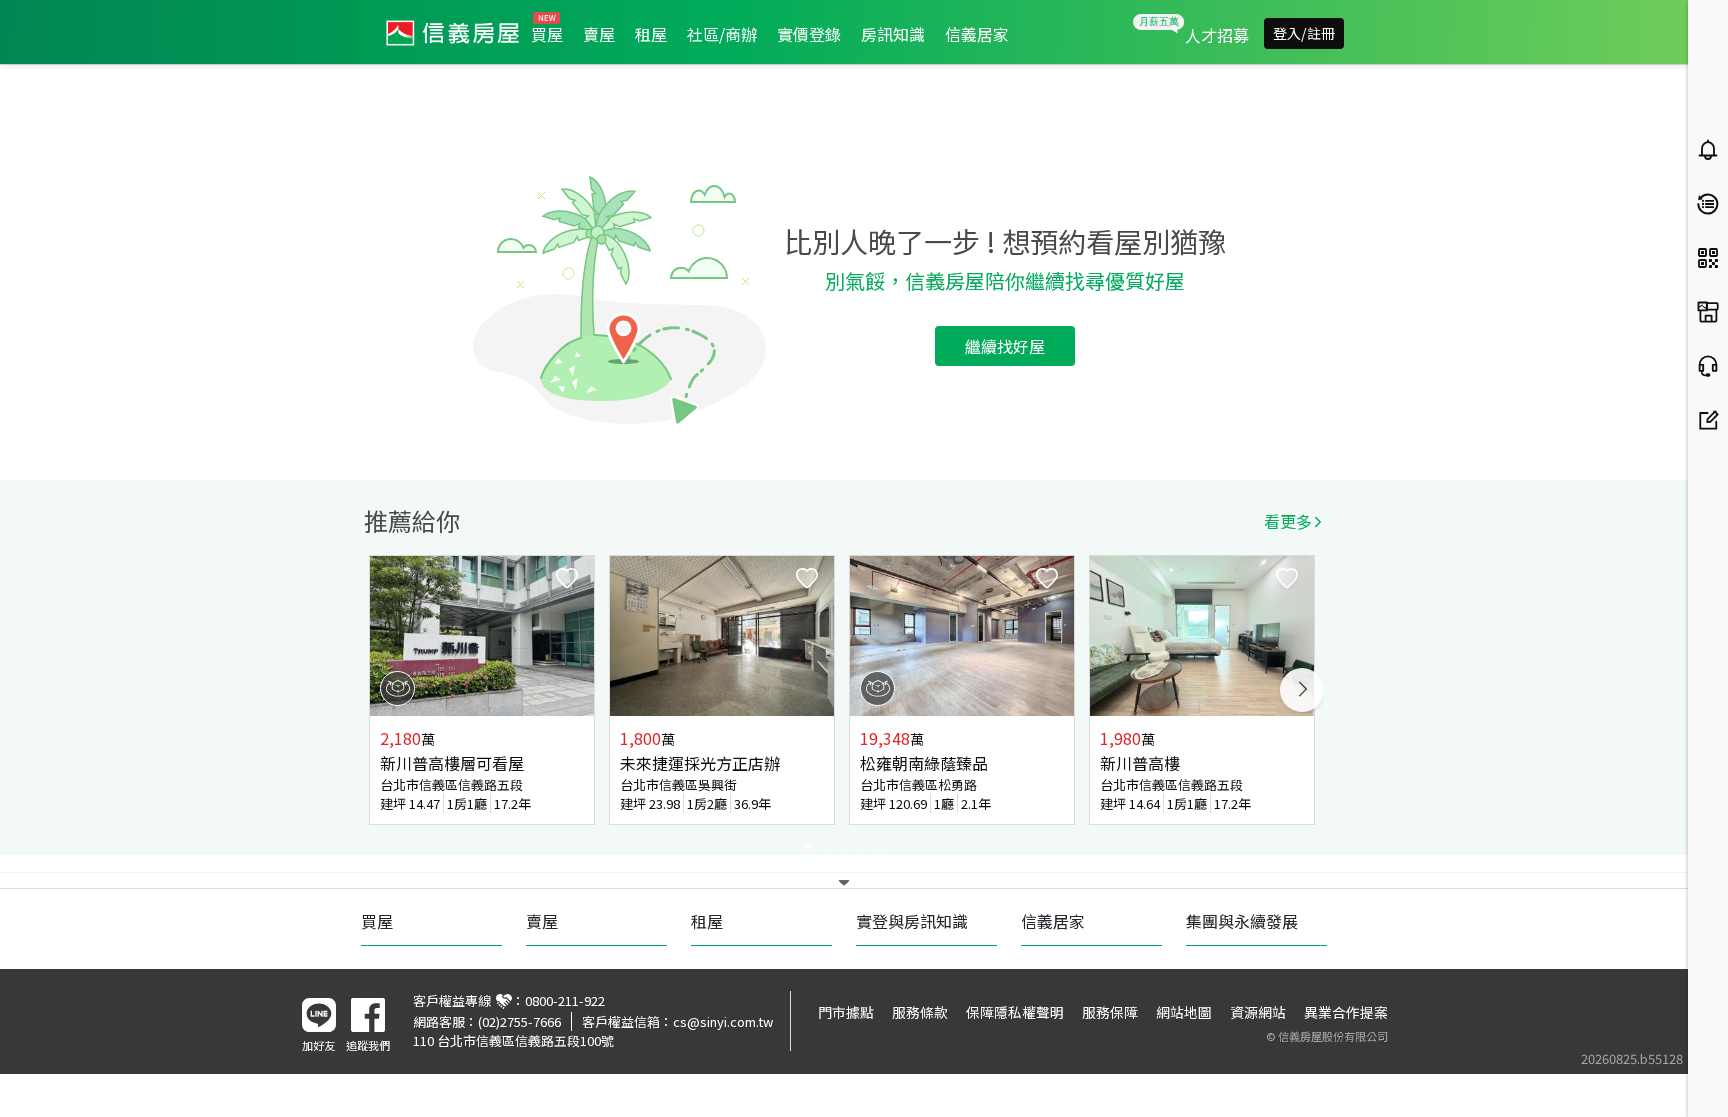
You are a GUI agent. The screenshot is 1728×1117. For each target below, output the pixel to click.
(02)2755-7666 (519, 1021)
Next (1302, 690)
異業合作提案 (1346, 1012)
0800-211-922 (565, 1000)
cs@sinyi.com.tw (723, 1021)
